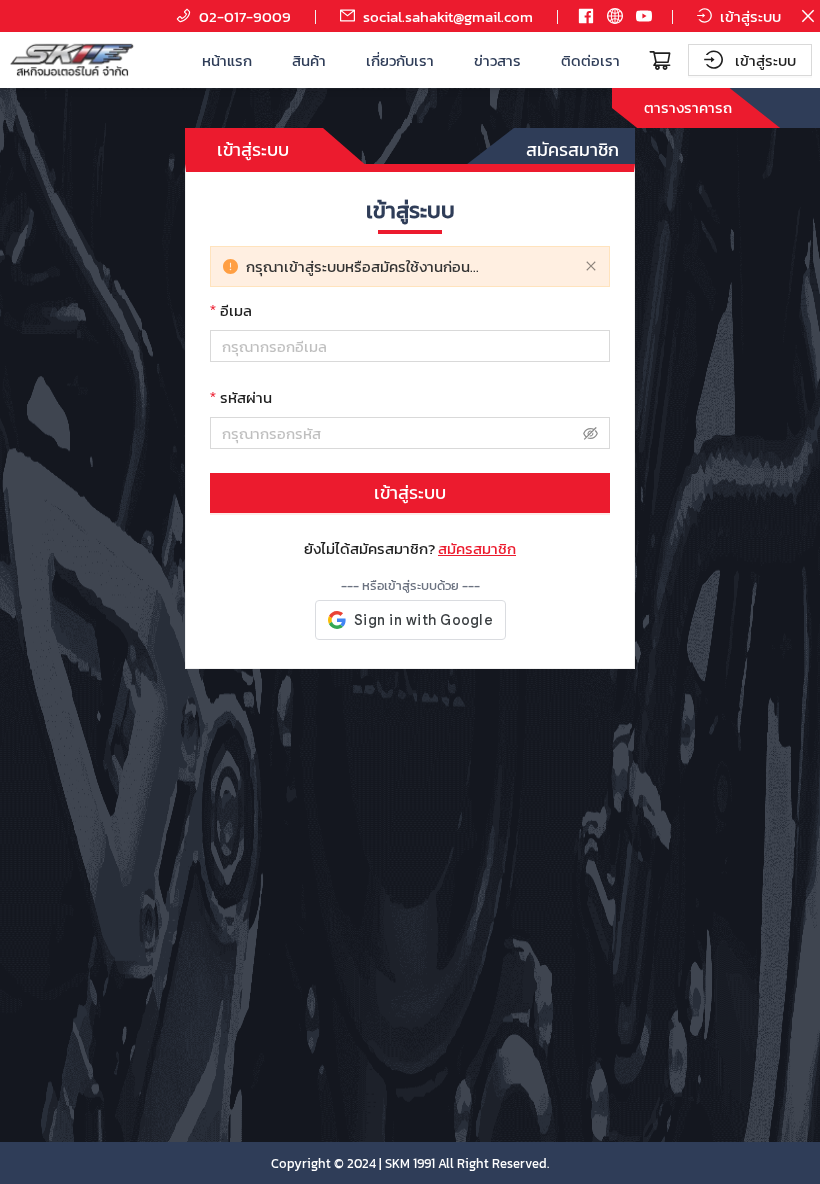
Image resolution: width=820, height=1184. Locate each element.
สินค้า (309, 60)
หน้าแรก (227, 60)
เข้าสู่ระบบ (253, 149)
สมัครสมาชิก (572, 149)
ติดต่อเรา (590, 60)
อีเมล (236, 310)
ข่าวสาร (497, 60)
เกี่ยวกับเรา (400, 60)
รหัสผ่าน (246, 397)
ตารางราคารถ (688, 107)
